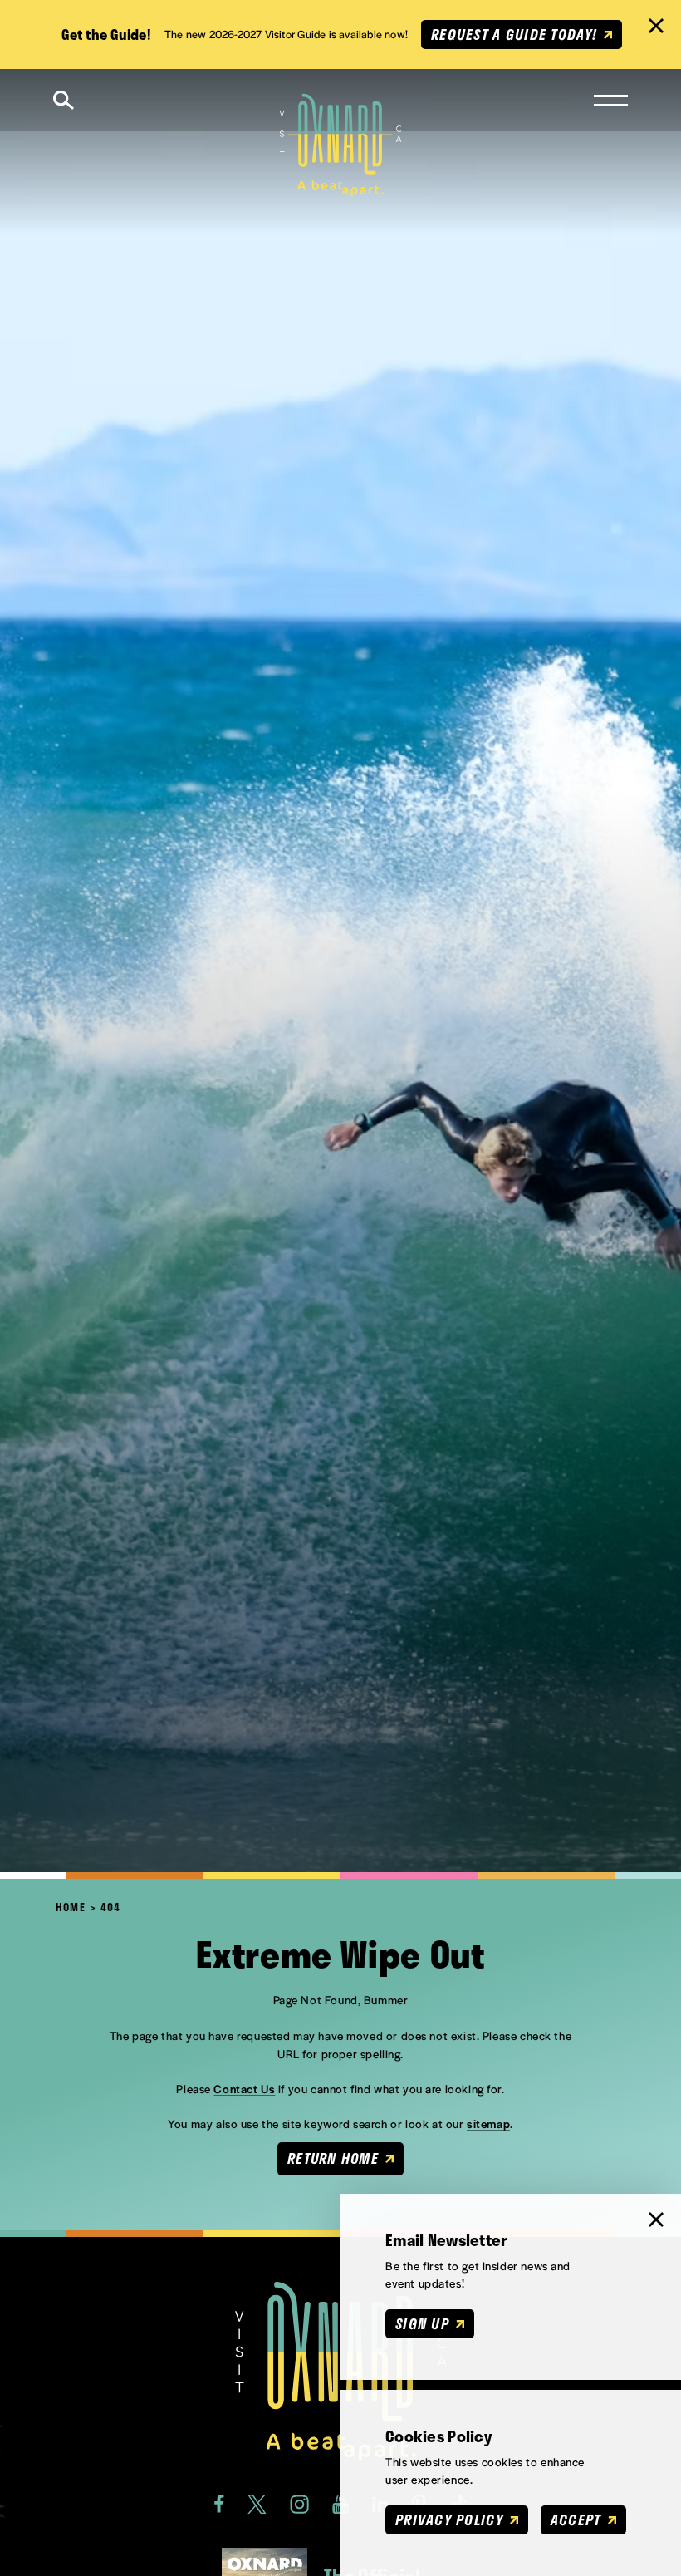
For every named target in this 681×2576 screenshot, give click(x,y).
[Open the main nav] (611, 101)
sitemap (488, 2124)
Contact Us (244, 2089)
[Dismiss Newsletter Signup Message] (656, 2220)
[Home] (341, 145)
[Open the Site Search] (64, 100)
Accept (576, 2519)
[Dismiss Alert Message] (656, 26)
